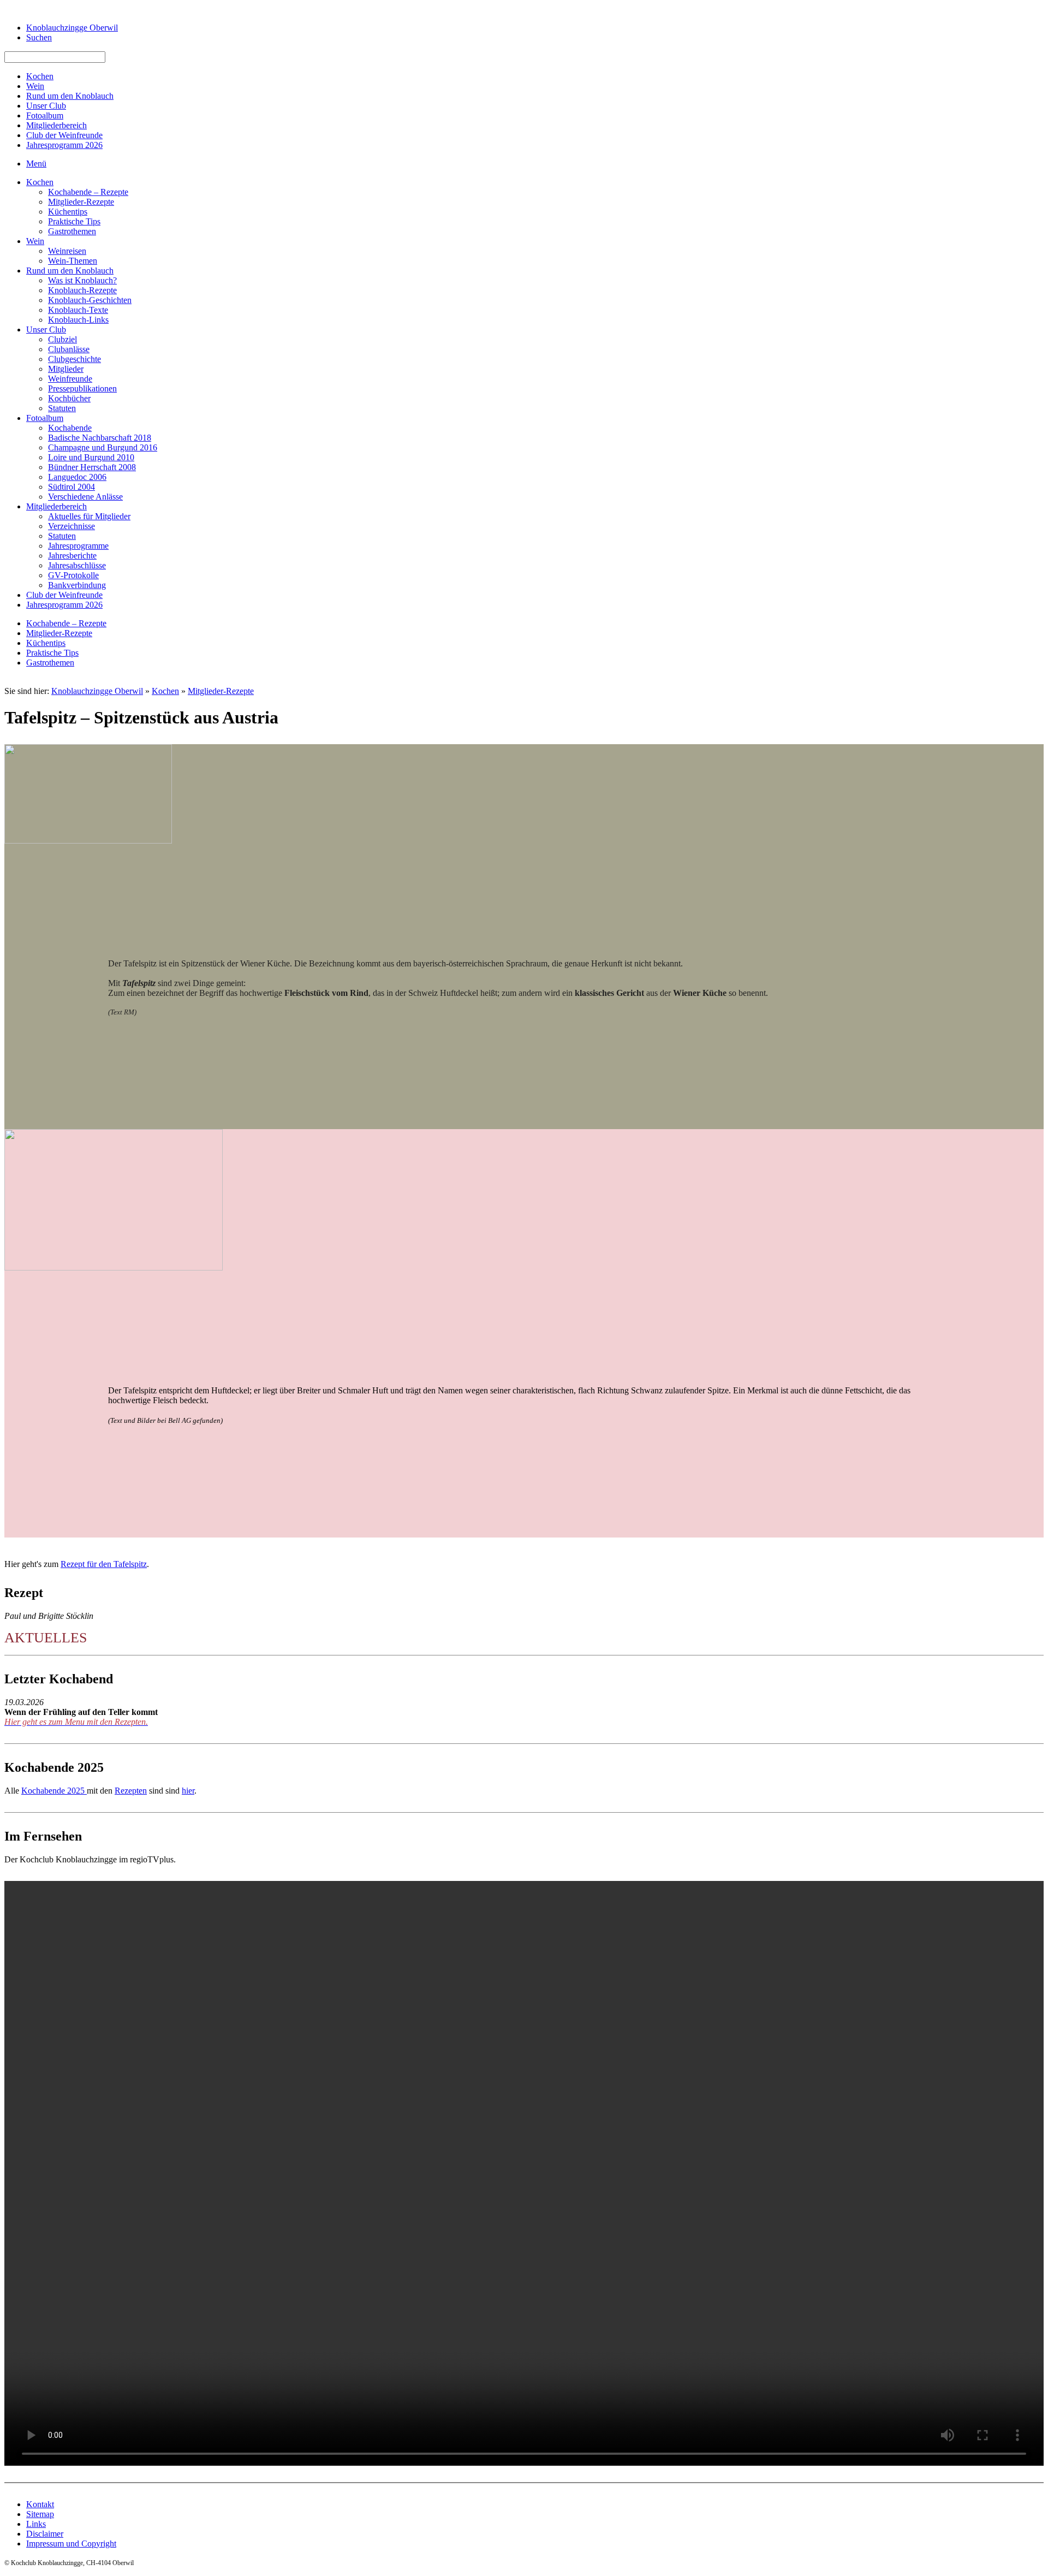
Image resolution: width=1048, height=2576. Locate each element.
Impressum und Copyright (71, 2544)
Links (36, 2524)
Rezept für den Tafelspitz (104, 1564)
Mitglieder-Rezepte (221, 691)
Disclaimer (45, 2534)
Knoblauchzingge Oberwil (97, 691)
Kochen (165, 691)
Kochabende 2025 (54, 1791)
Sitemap (40, 2514)
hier (188, 1791)
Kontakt (40, 2504)
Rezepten (131, 1791)
